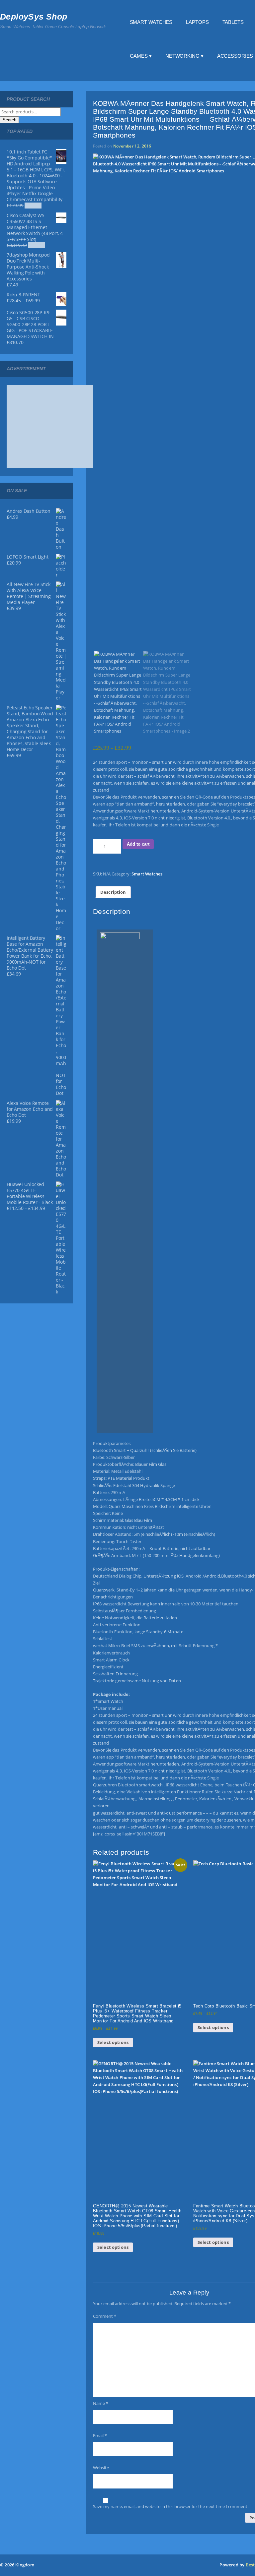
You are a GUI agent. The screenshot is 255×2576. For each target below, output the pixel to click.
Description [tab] (113, 892)
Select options (113, 2042)
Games (139, 56)
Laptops (197, 22)
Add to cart (138, 844)
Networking (182, 56)
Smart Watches (151, 22)
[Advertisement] (56, 426)
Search (9, 120)
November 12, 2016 (132, 146)
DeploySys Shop (34, 17)
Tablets (233, 22)
